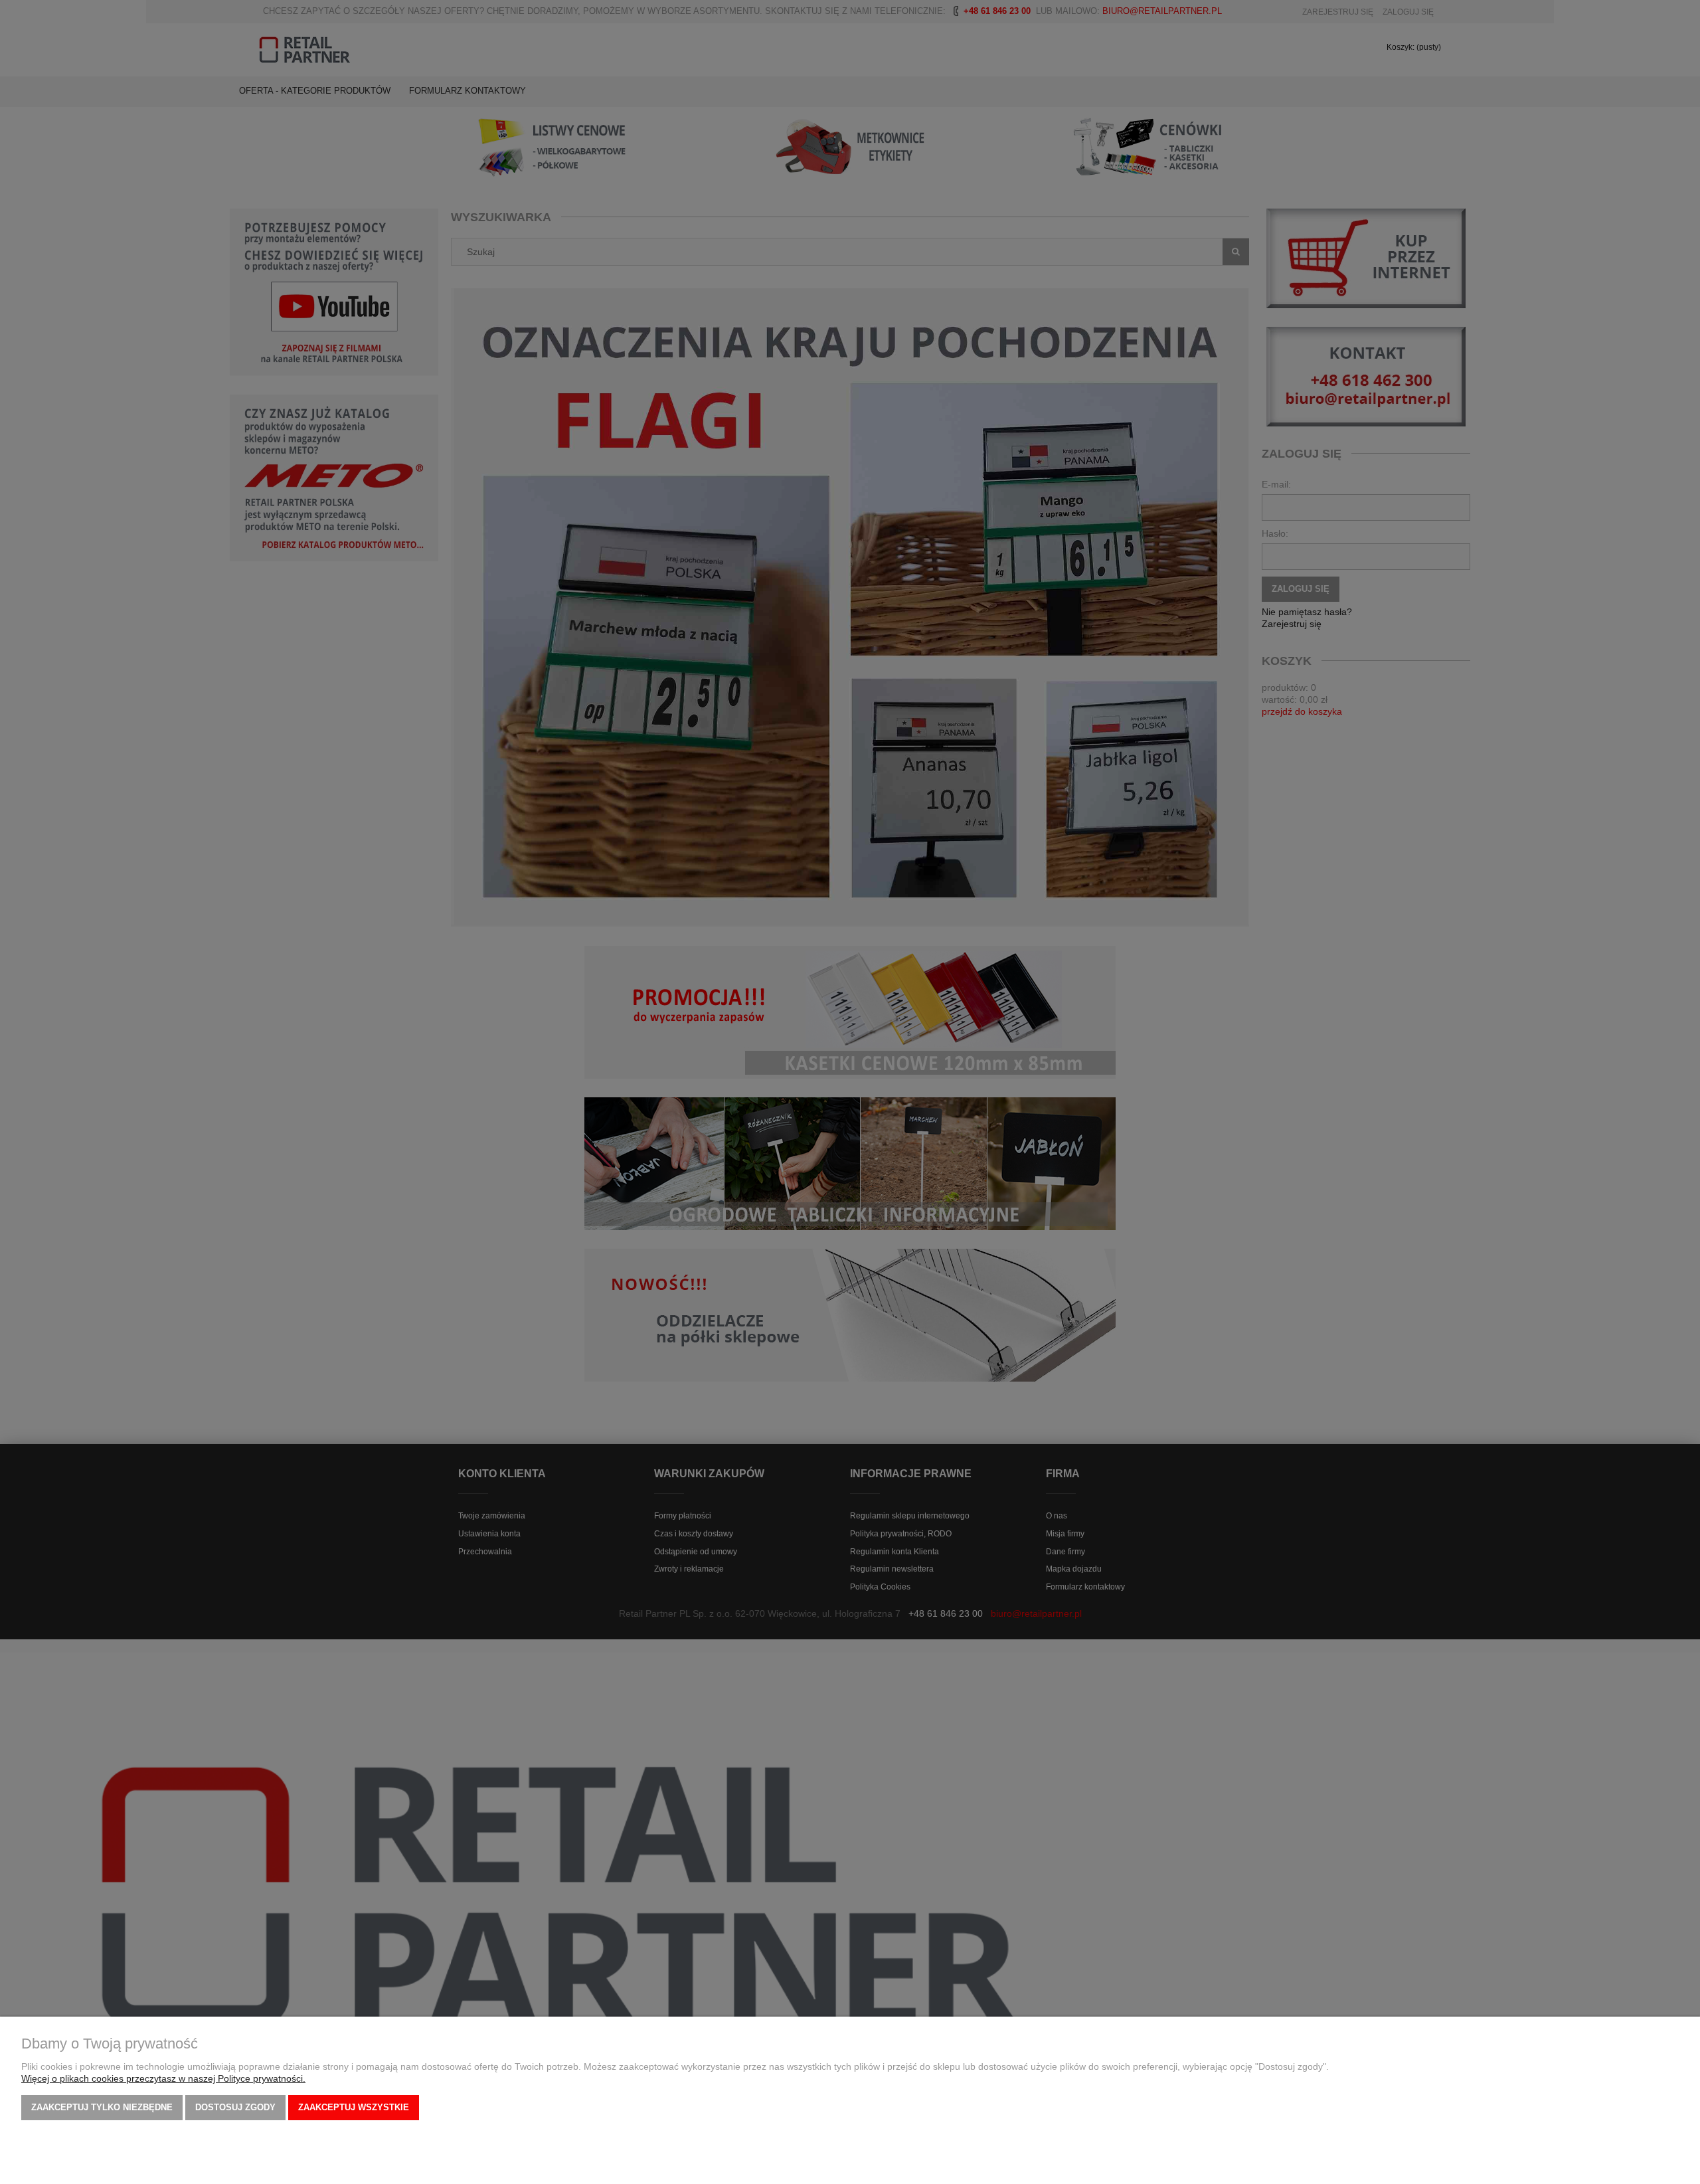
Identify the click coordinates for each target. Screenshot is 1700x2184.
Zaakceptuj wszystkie (354, 2107)
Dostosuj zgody (235, 2107)
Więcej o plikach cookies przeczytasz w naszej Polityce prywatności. (163, 2078)
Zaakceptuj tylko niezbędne (102, 2107)
